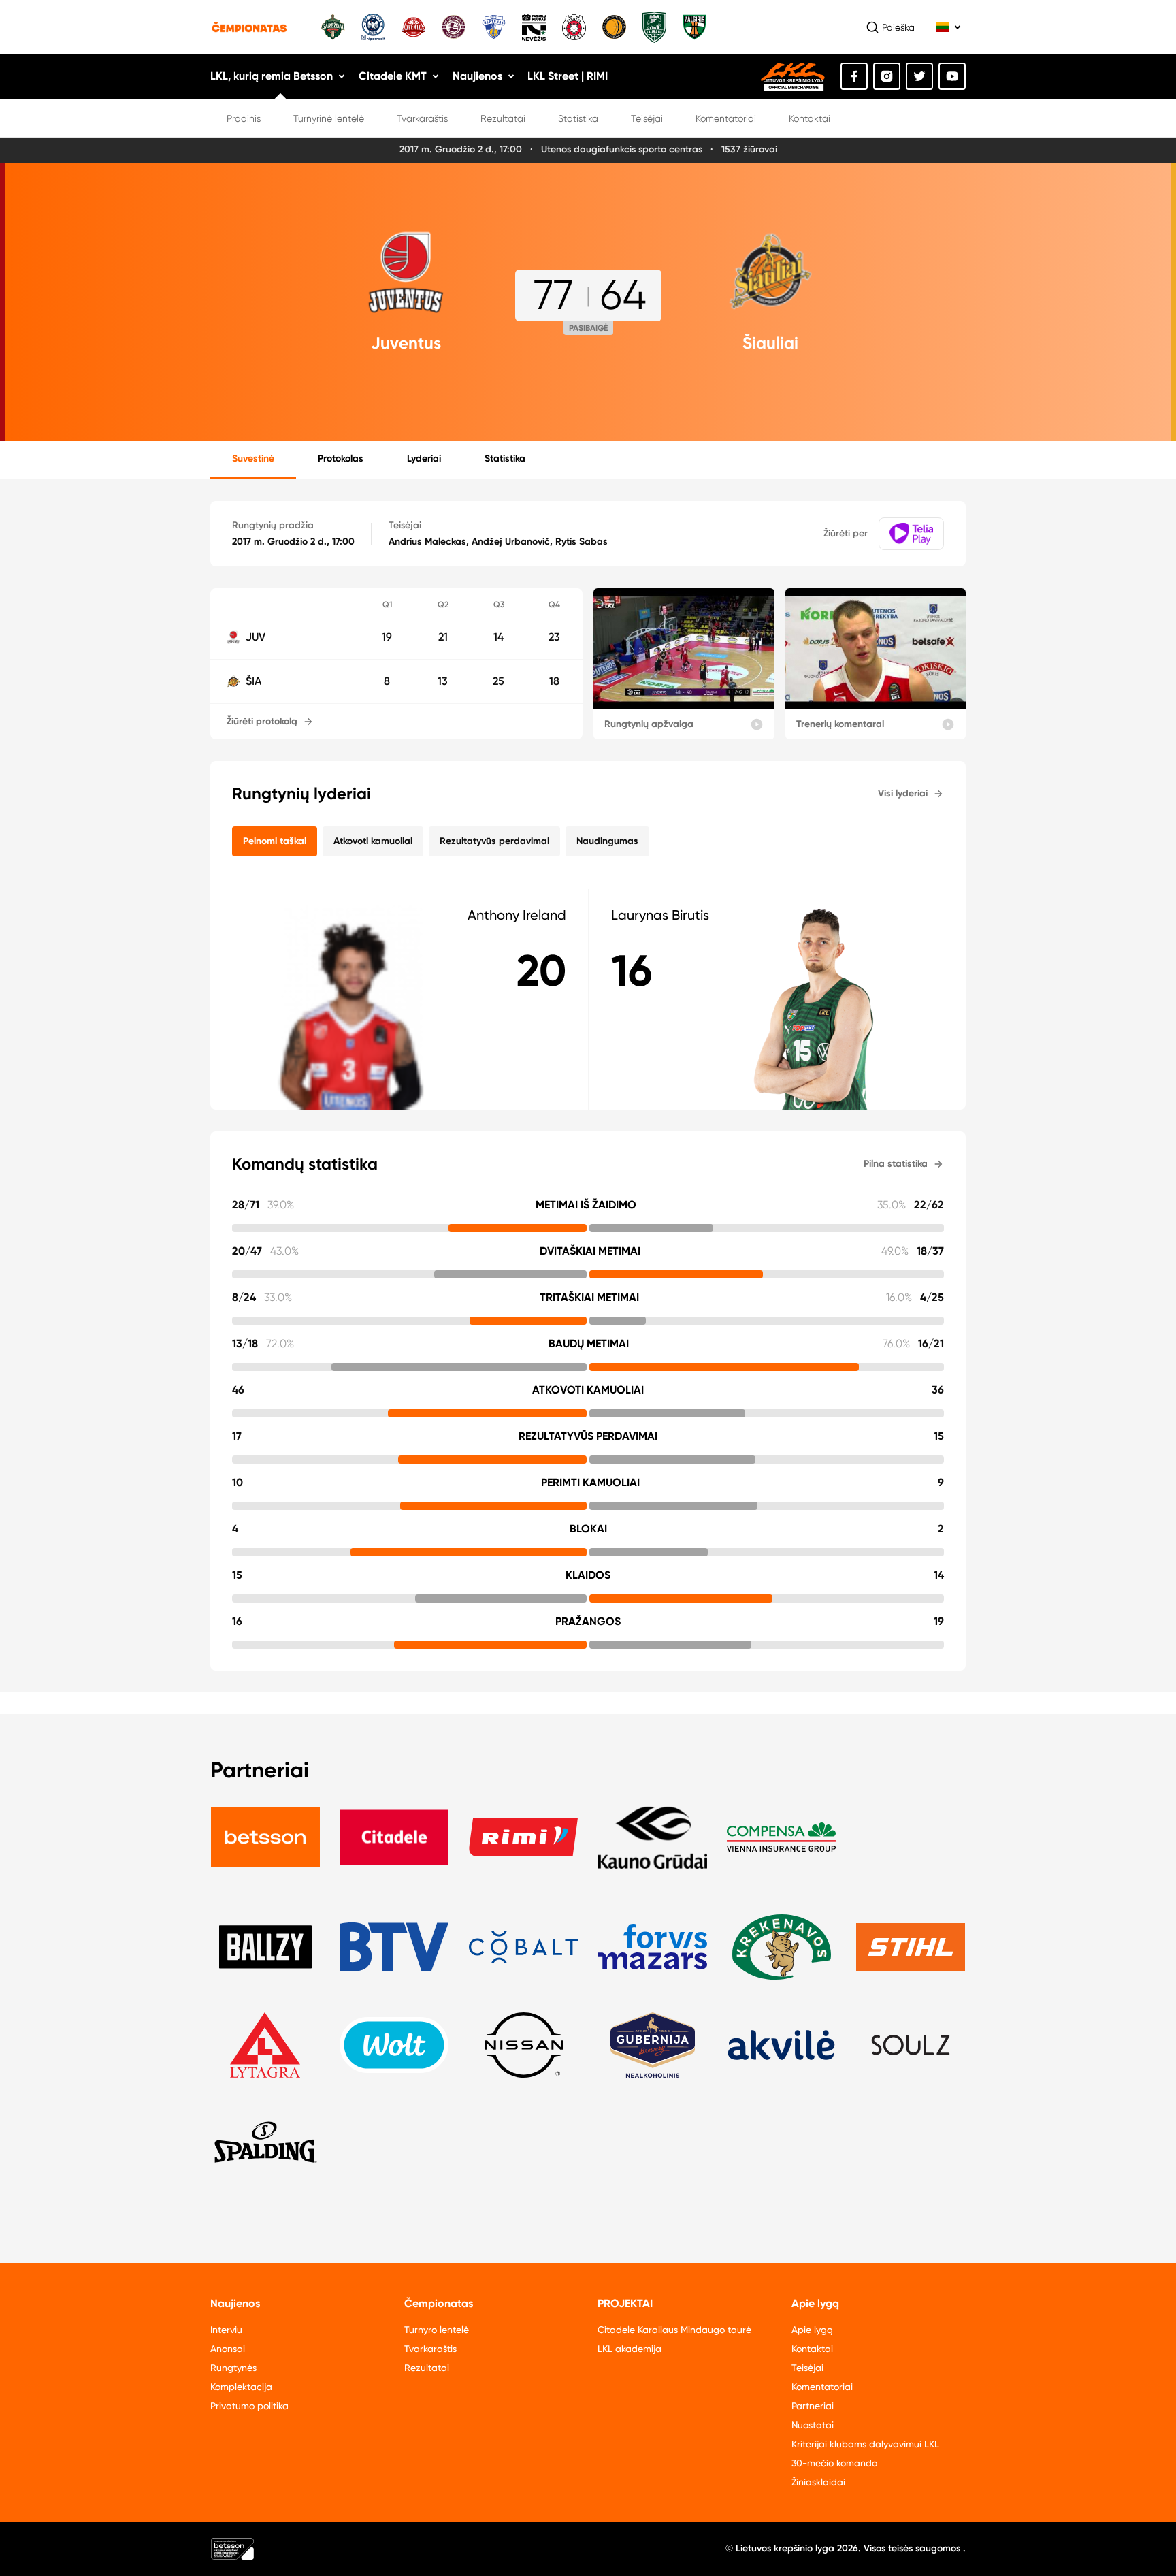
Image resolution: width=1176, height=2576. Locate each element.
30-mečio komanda (835, 2463)
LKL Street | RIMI (568, 76)
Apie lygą (812, 2330)
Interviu (226, 2330)
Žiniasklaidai (818, 2482)
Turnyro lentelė (437, 2330)
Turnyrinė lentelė (329, 118)
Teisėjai (647, 118)
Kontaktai (810, 118)
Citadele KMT (393, 76)
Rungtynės (233, 2368)
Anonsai (228, 2349)
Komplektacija (241, 2387)
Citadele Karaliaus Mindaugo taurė (674, 2330)
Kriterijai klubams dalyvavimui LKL (865, 2444)
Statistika (578, 118)
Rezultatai (503, 118)
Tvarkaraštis (422, 118)
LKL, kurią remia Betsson (272, 76)
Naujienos (477, 76)
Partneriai (813, 2406)
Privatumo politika (249, 2406)
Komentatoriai (726, 118)
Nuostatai (813, 2425)
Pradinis (244, 118)
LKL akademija (630, 2349)
